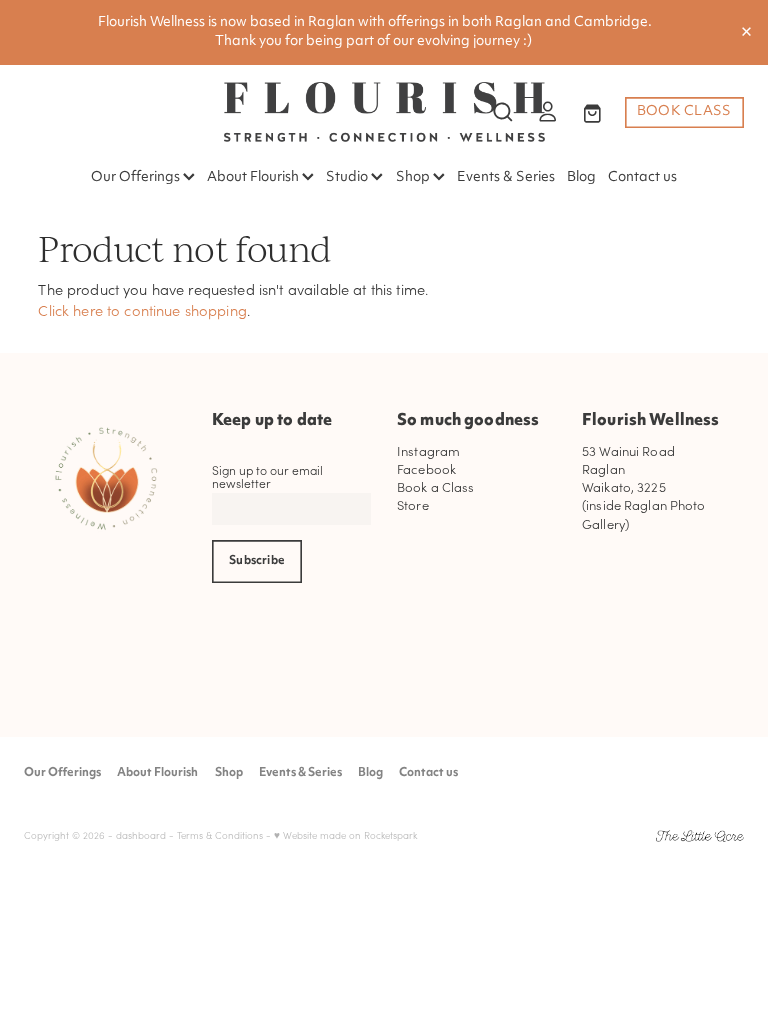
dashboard (141, 835)
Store (413, 504)
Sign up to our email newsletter (267, 476)
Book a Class (436, 486)
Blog (581, 178)
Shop (414, 178)
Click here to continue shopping (142, 310)
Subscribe (257, 561)
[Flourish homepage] (384, 112)
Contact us (642, 178)
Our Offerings (137, 178)
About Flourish (254, 178)
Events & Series (506, 178)
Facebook (426, 468)
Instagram (428, 450)
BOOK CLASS (684, 112)
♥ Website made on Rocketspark (345, 835)
